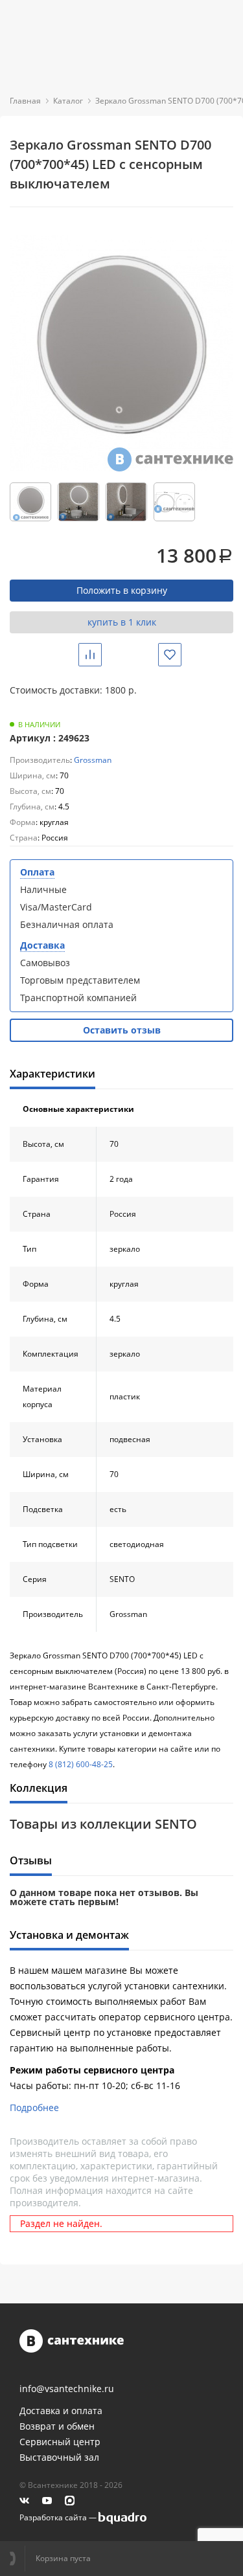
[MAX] (70, 2501)
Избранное (179, 654)
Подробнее (34, 2107)
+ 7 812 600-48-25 (17, 2559)
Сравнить (100, 654)
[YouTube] (47, 2501)
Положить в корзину (122, 590)
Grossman (93, 760)
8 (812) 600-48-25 (81, 1764)
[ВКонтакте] (24, 2501)
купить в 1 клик (122, 622)
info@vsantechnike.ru (67, 2389)
